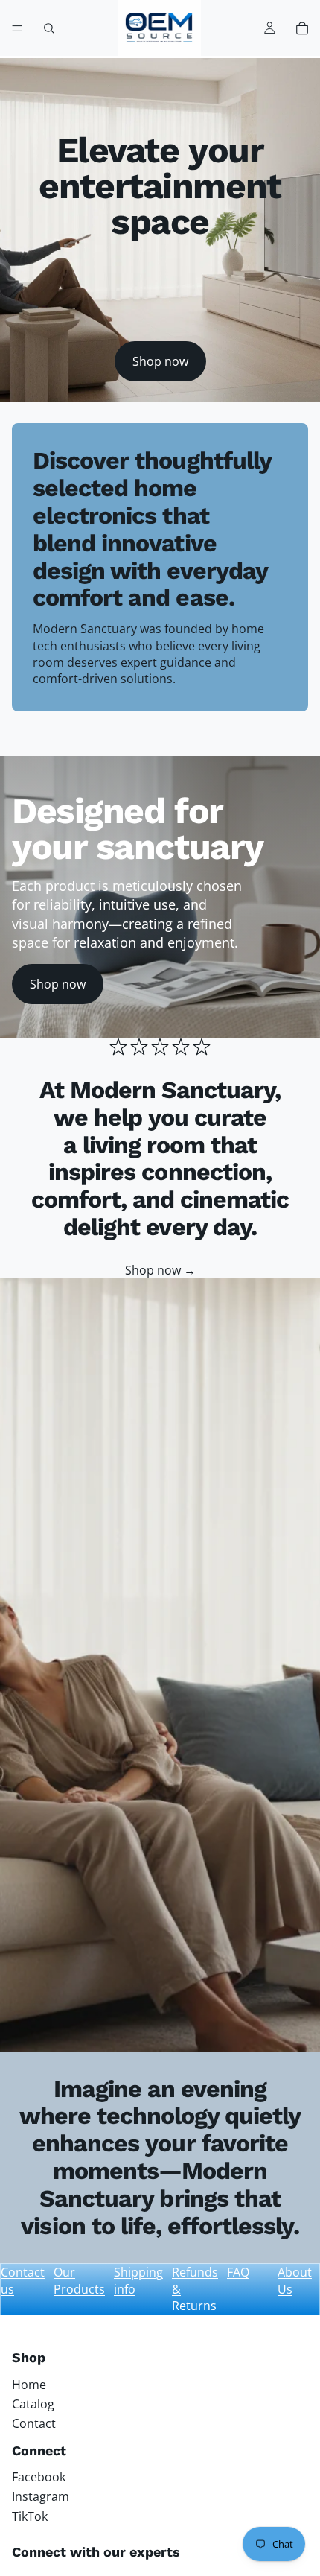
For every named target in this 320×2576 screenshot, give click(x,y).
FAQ (238, 2272)
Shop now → (160, 1270)
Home (29, 2385)
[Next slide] (292, 741)
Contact (34, 2423)
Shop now (160, 361)
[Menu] (17, 28)
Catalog (33, 2404)
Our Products (79, 2280)
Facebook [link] (39, 2477)
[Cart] (302, 28)
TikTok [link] (30, 2516)
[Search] (49, 28)
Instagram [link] (41, 2496)
